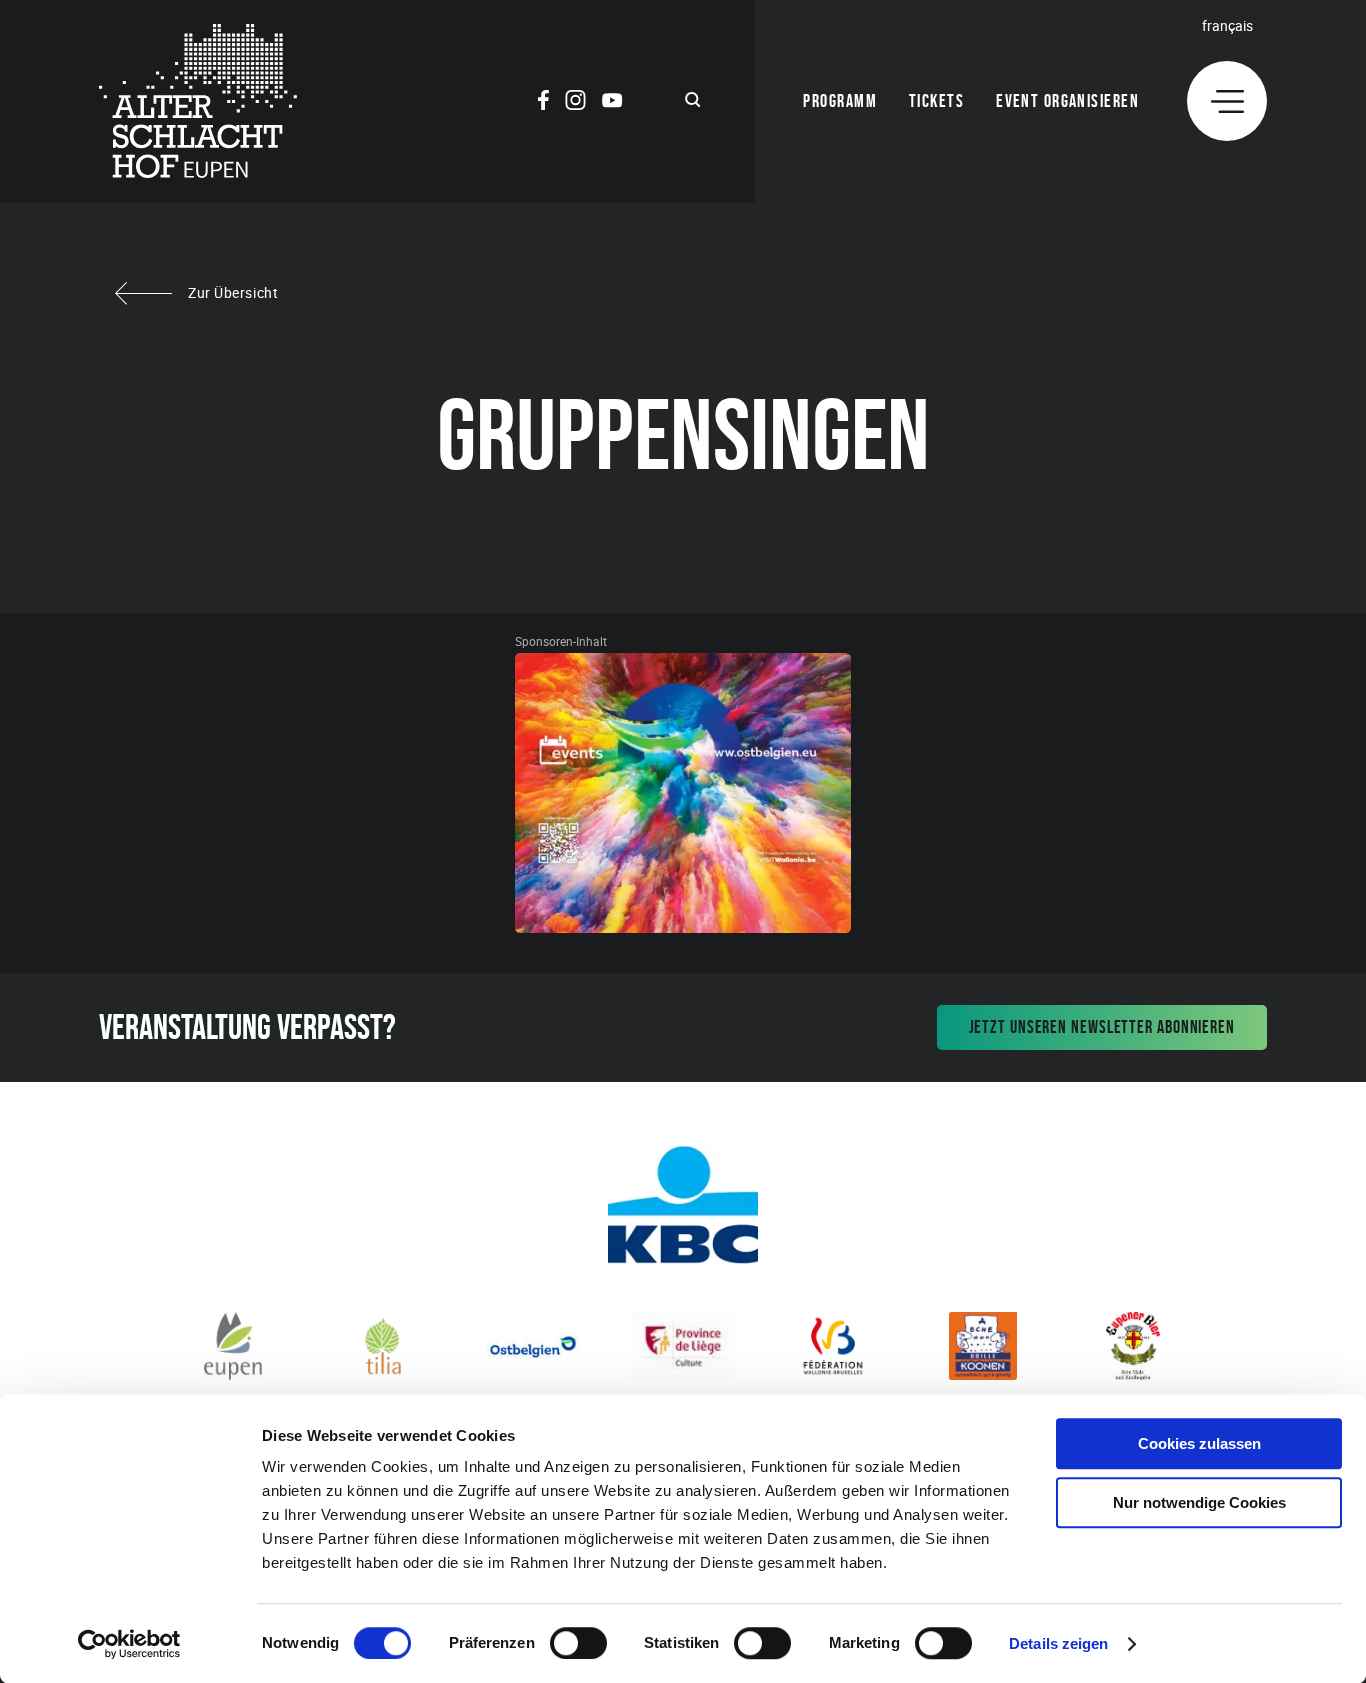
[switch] (578, 1643)
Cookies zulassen (1199, 1443)
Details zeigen (1058, 1643)
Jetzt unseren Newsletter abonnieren (1102, 1027)
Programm (840, 101)
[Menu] (1227, 101)
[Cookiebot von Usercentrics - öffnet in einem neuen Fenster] (129, 1644)
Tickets (936, 101)
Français (1227, 25)
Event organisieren (1067, 101)
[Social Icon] (543, 103)
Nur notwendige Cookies (1199, 1502)
